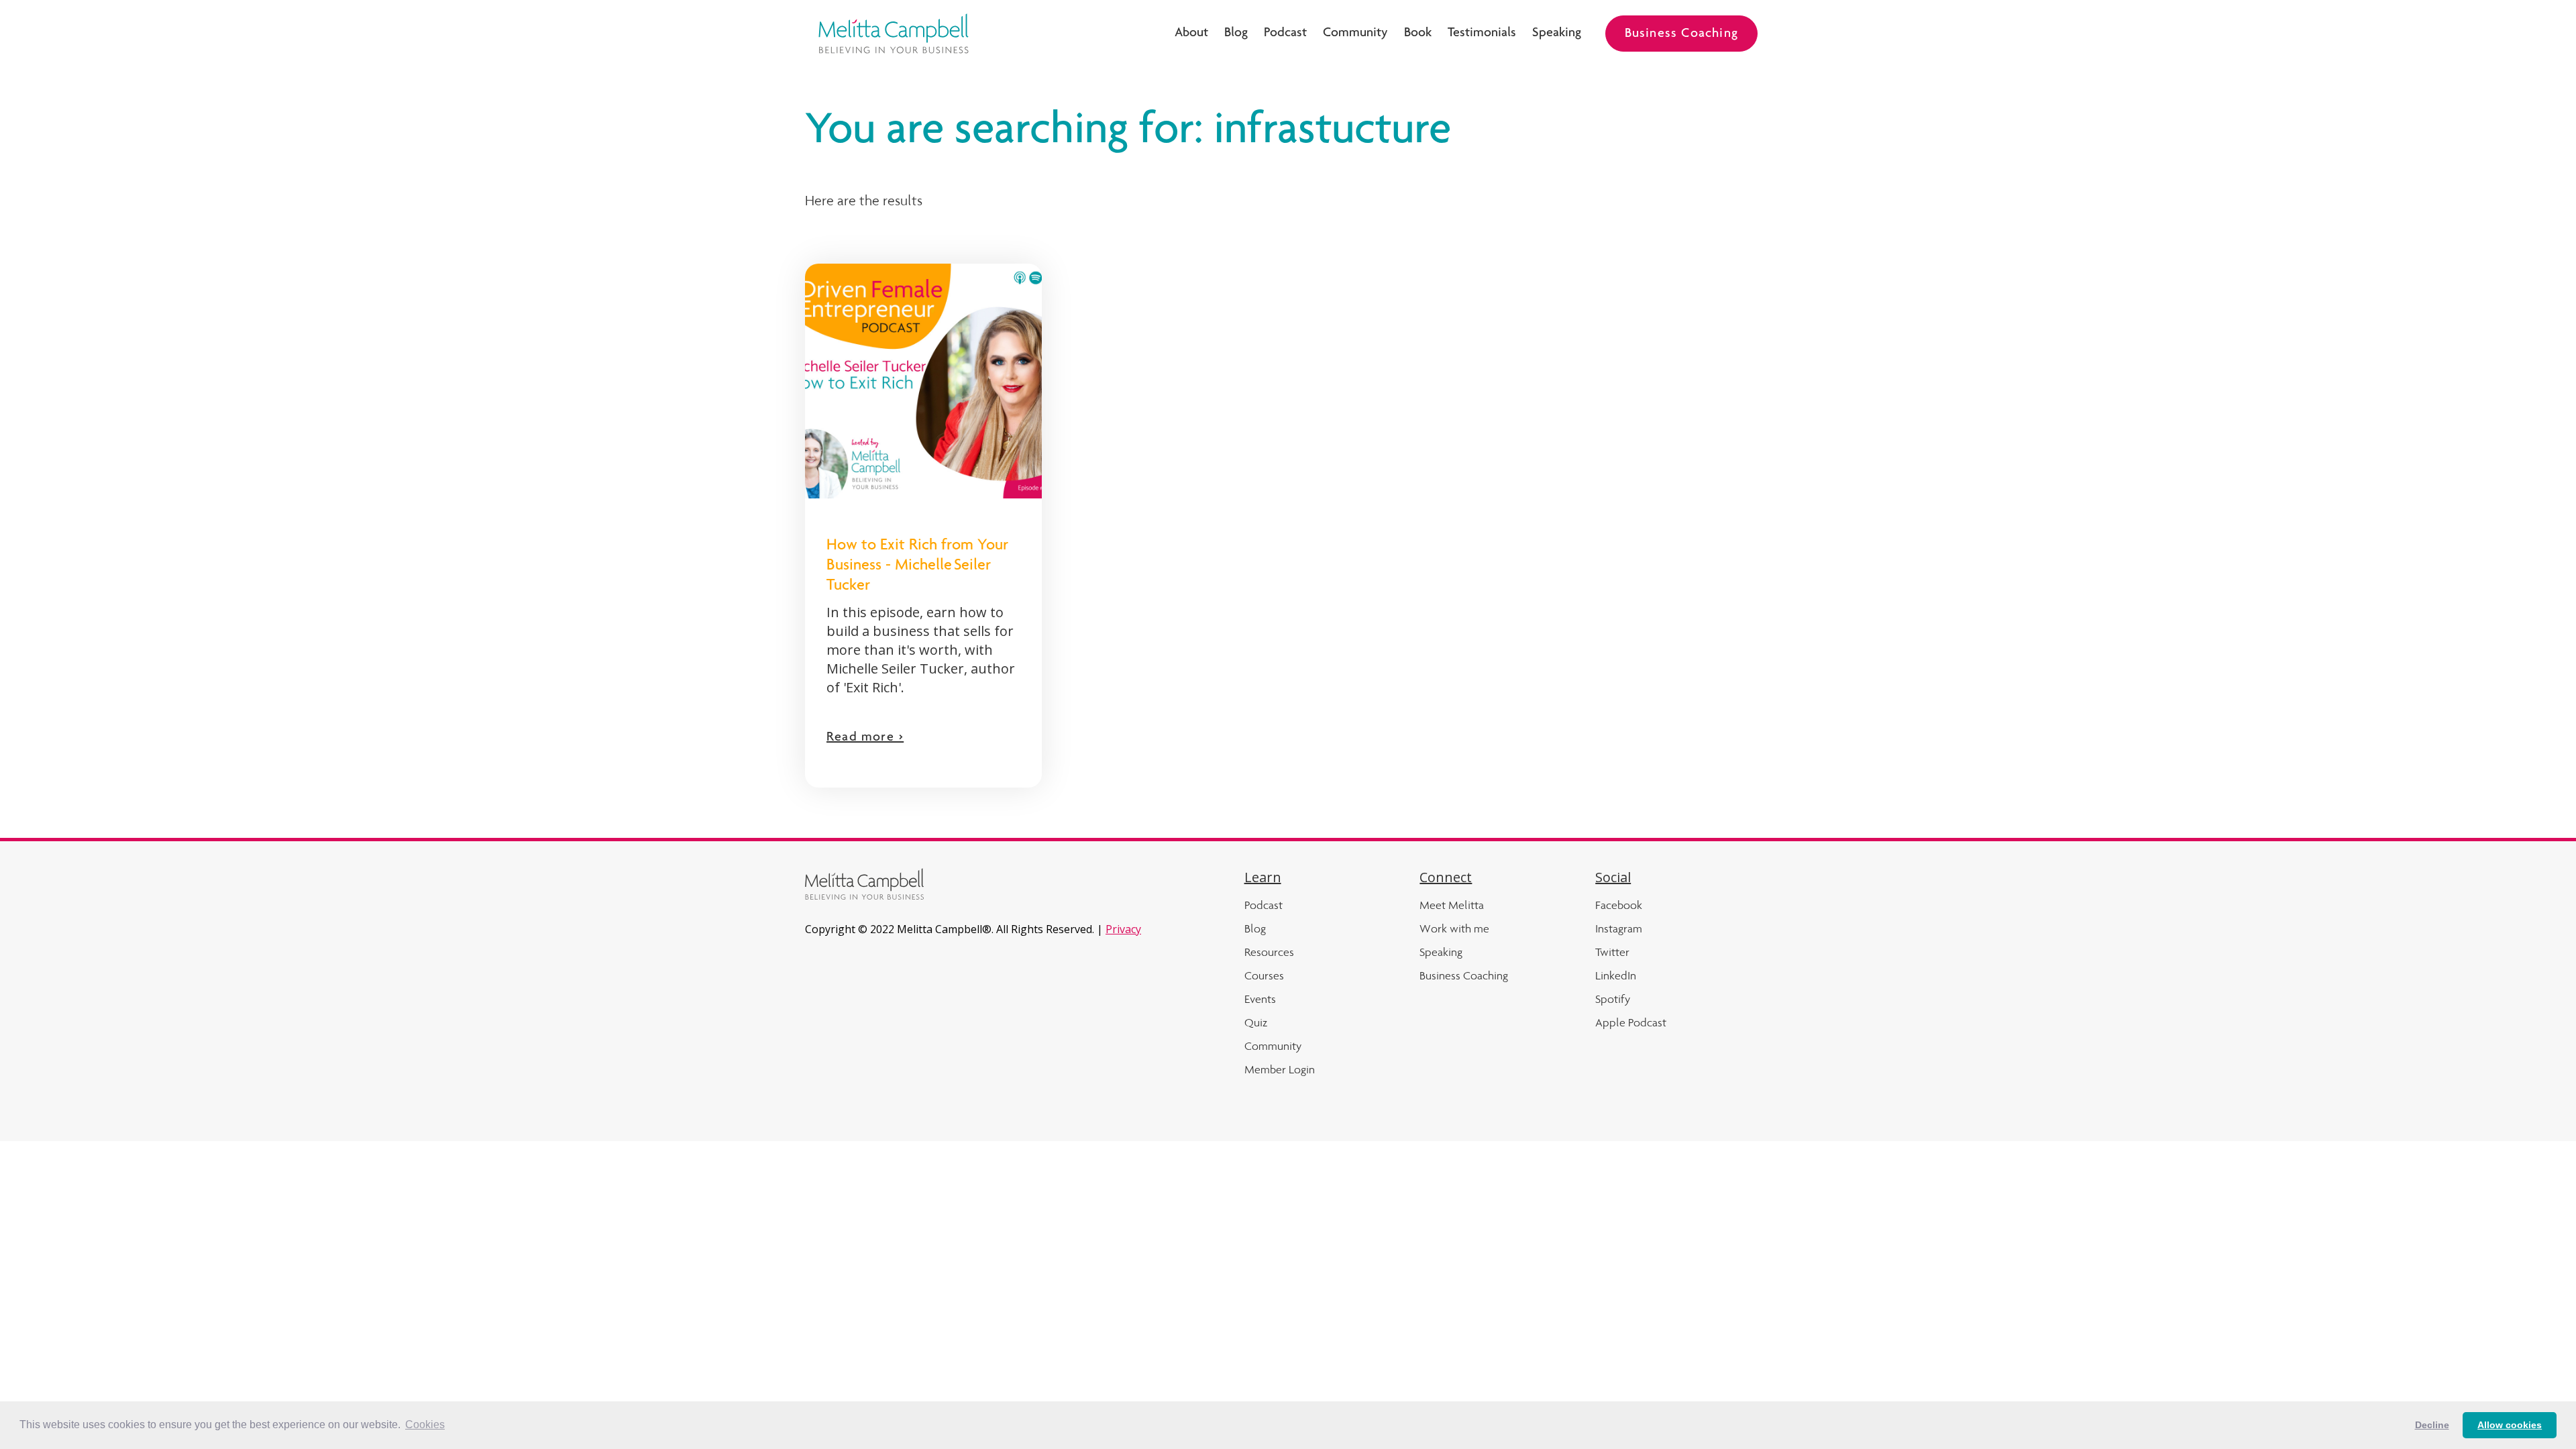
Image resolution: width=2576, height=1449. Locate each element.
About (1191, 34)
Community (1355, 34)
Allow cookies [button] (2510, 1425)
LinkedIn (1616, 975)
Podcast (1285, 34)
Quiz (1256, 1022)
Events (1260, 999)
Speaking (1557, 34)
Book (1418, 34)
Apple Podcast (1631, 1022)
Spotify (1613, 999)
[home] (894, 34)
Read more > (865, 738)
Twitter (1612, 952)
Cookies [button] (425, 1425)
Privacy (1123, 929)
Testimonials (1482, 34)
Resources (1269, 952)
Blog (1236, 34)
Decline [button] (2432, 1425)
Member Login (1280, 1069)
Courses (1264, 975)
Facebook (1619, 905)
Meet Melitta (1452, 905)
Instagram (1619, 928)
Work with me (1454, 928)
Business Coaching (1681, 34)
